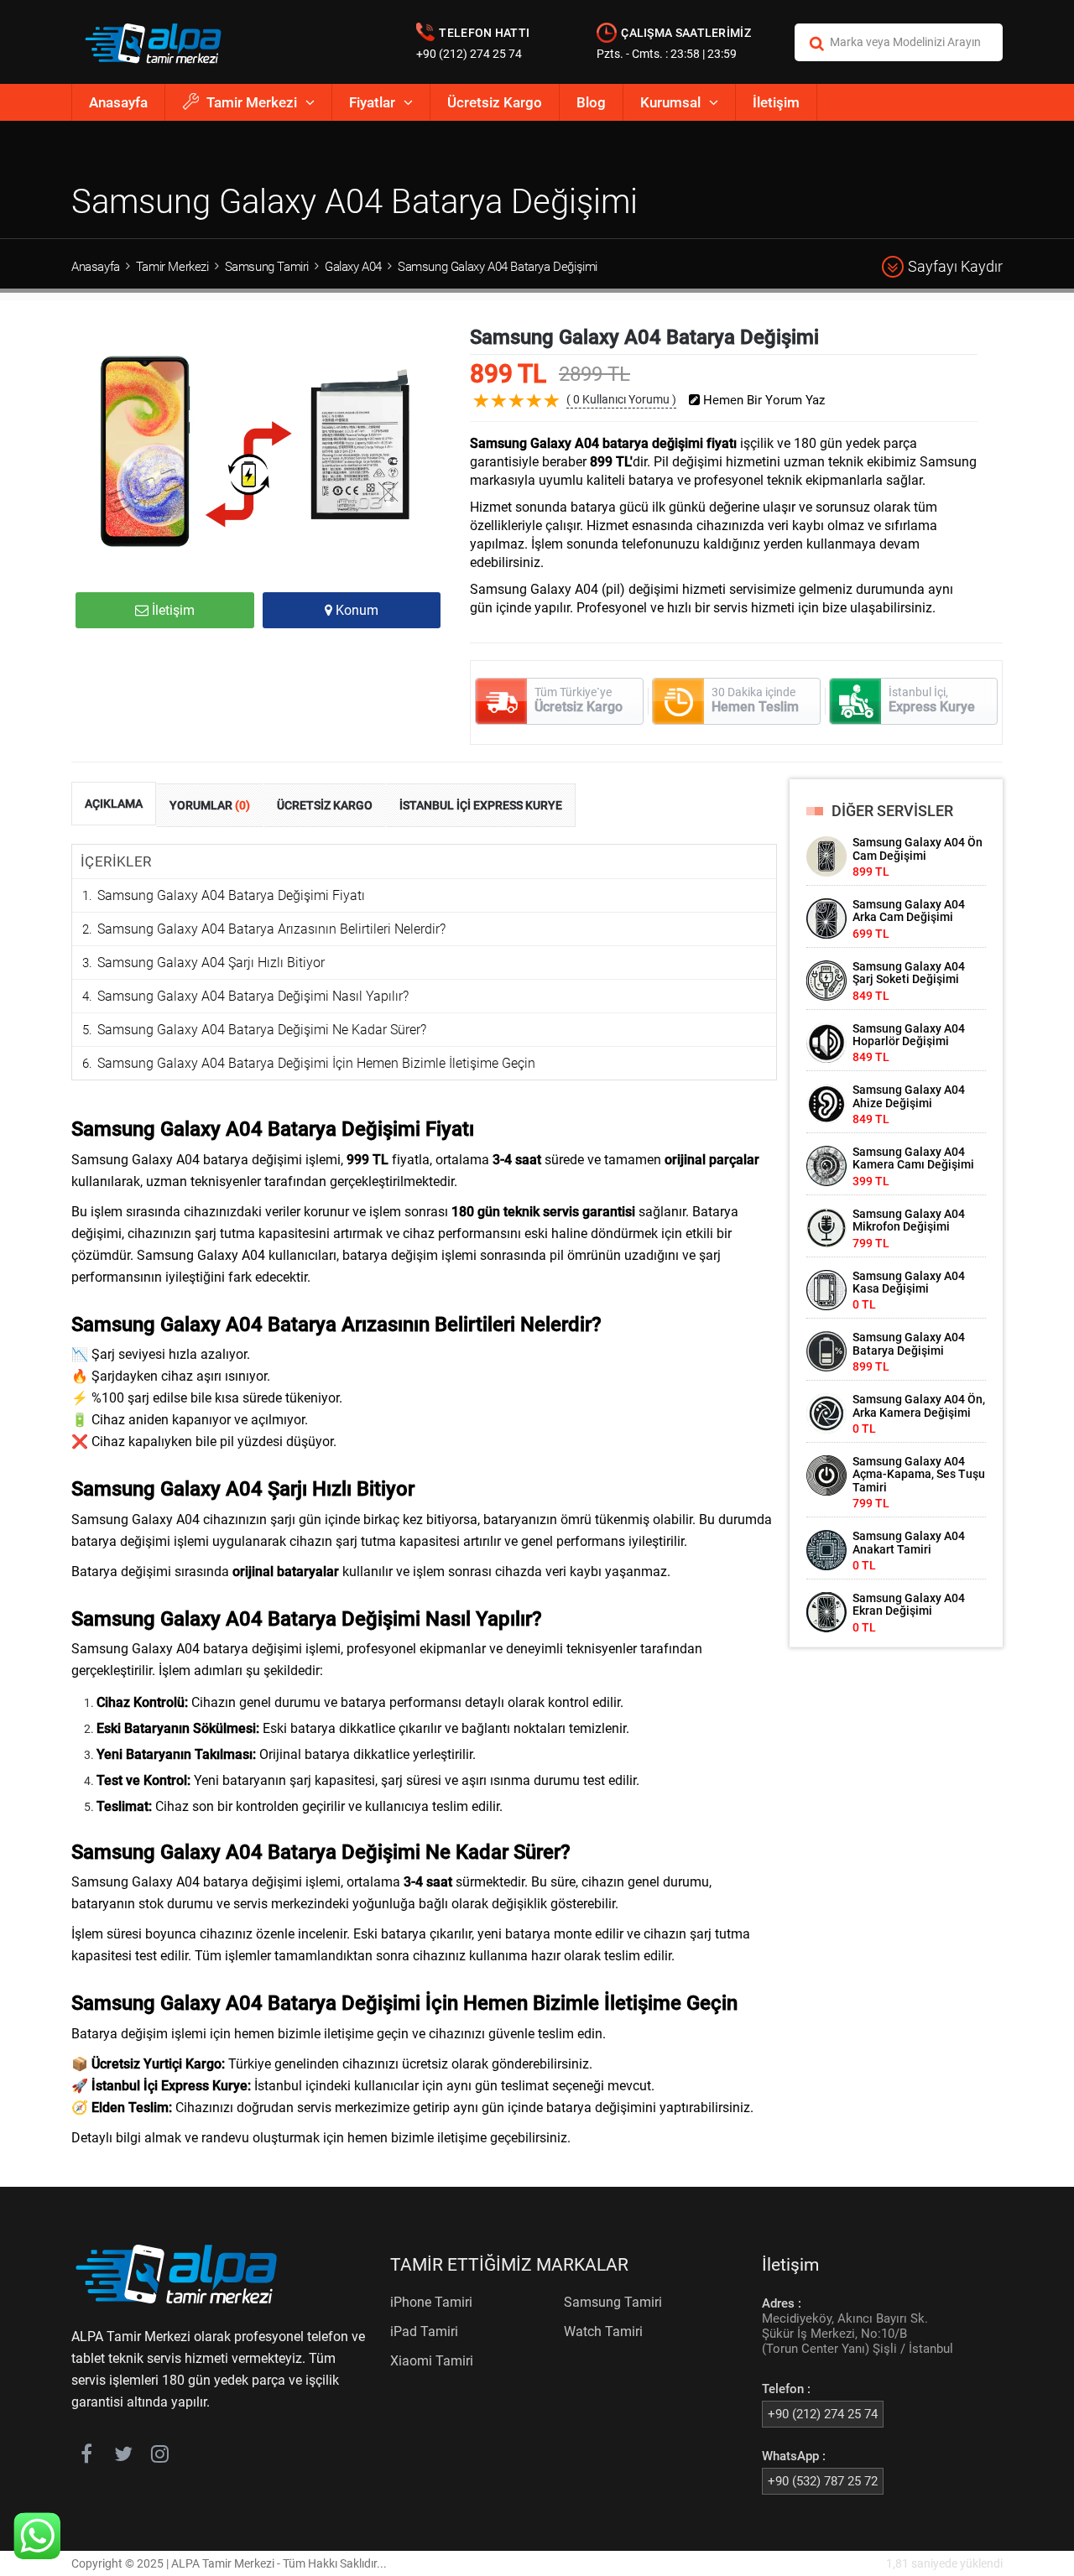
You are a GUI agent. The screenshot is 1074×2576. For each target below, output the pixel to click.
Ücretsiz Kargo (495, 102)
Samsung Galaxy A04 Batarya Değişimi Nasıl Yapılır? (253, 996)
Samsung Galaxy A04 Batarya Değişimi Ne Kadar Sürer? (262, 1030)
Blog (591, 102)
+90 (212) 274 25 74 (469, 54)
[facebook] (86, 2457)
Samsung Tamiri (267, 267)
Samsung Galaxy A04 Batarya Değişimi (498, 267)
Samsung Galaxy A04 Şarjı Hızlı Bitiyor (211, 963)
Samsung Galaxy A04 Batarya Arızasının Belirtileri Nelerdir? (271, 929)
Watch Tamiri (603, 2331)
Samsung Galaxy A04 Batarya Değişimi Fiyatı (231, 895)
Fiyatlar (372, 102)
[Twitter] (123, 2457)
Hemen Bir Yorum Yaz (762, 401)
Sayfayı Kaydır (955, 266)
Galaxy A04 (353, 267)
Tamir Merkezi (252, 102)
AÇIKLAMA (114, 804)
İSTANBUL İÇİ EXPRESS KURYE (481, 805)
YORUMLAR (210, 805)
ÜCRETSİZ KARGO (325, 805)
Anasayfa (118, 102)
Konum (355, 610)
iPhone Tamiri (431, 2302)
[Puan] (552, 414)
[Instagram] (160, 2457)
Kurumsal (670, 102)
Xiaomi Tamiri (432, 2361)
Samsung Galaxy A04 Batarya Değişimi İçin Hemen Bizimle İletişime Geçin (316, 1063)
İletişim (776, 102)
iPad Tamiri (424, 2331)
